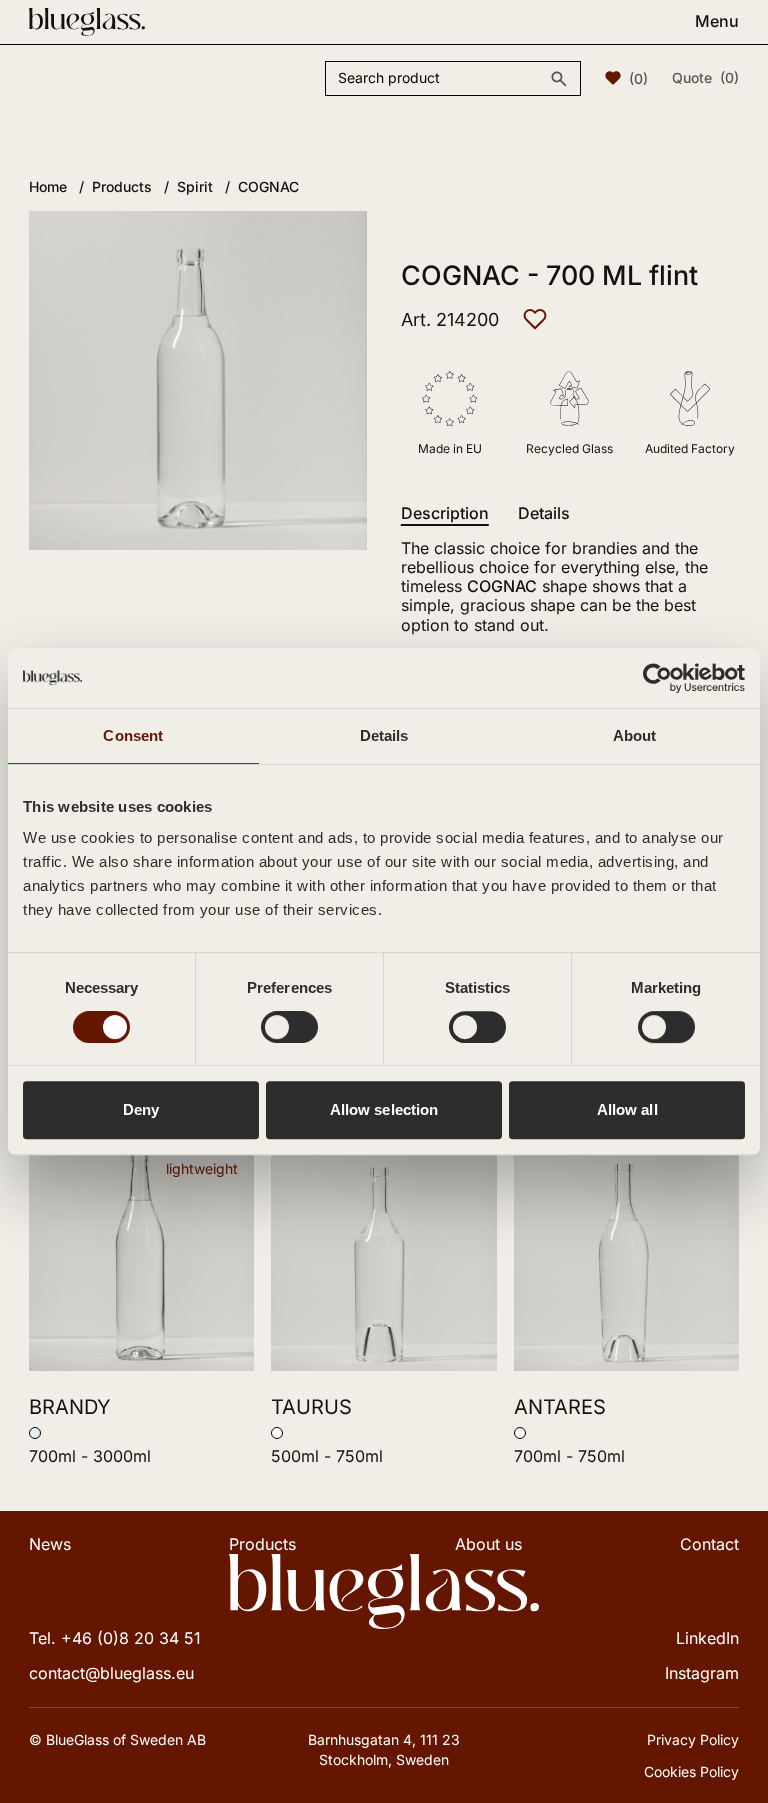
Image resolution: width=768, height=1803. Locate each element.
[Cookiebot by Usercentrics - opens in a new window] (657, 678)
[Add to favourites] (535, 319)
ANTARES (560, 1407)
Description (445, 513)
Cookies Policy (691, 1771)
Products (262, 1544)
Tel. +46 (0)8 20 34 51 (115, 1638)
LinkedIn (707, 1638)
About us (488, 1544)
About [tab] (635, 735)
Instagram (702, 1673)
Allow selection (384, 1109)
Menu (717, 21)
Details (544, 513)
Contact (709, 1544)
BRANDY (70, 1407)
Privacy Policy (693, 1739)
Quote (705, 78)
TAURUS (311, 1407)
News (50, 1544)
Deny (141, 1109)
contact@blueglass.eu (111, 1673)
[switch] (289, 1027)
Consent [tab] (133, 735)
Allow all (627, 1109)
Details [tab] (384, 735)
